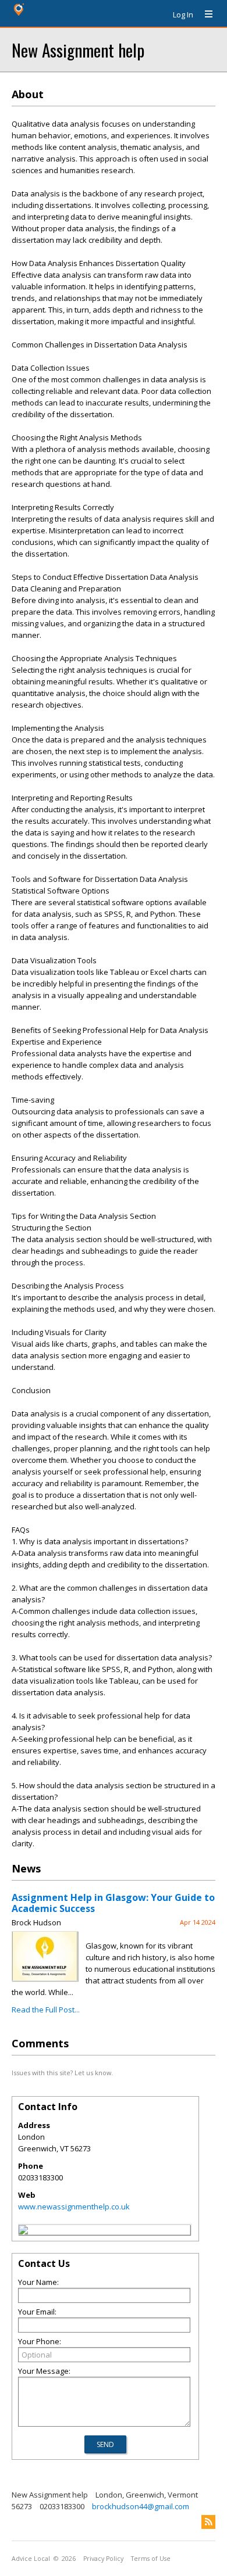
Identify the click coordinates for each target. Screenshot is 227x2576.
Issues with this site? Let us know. (62, 2073)
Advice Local (31, 2559)
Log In (183, 15)
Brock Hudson (36, 1922)
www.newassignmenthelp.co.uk (74, 2207)
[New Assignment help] (23, 2231)
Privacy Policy (103, 2559)
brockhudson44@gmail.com (141, 2506)
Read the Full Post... (46, 2010)
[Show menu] (204, 15)
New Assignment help (78, 50)
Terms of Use (151, 2559)
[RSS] (208, 2522)
